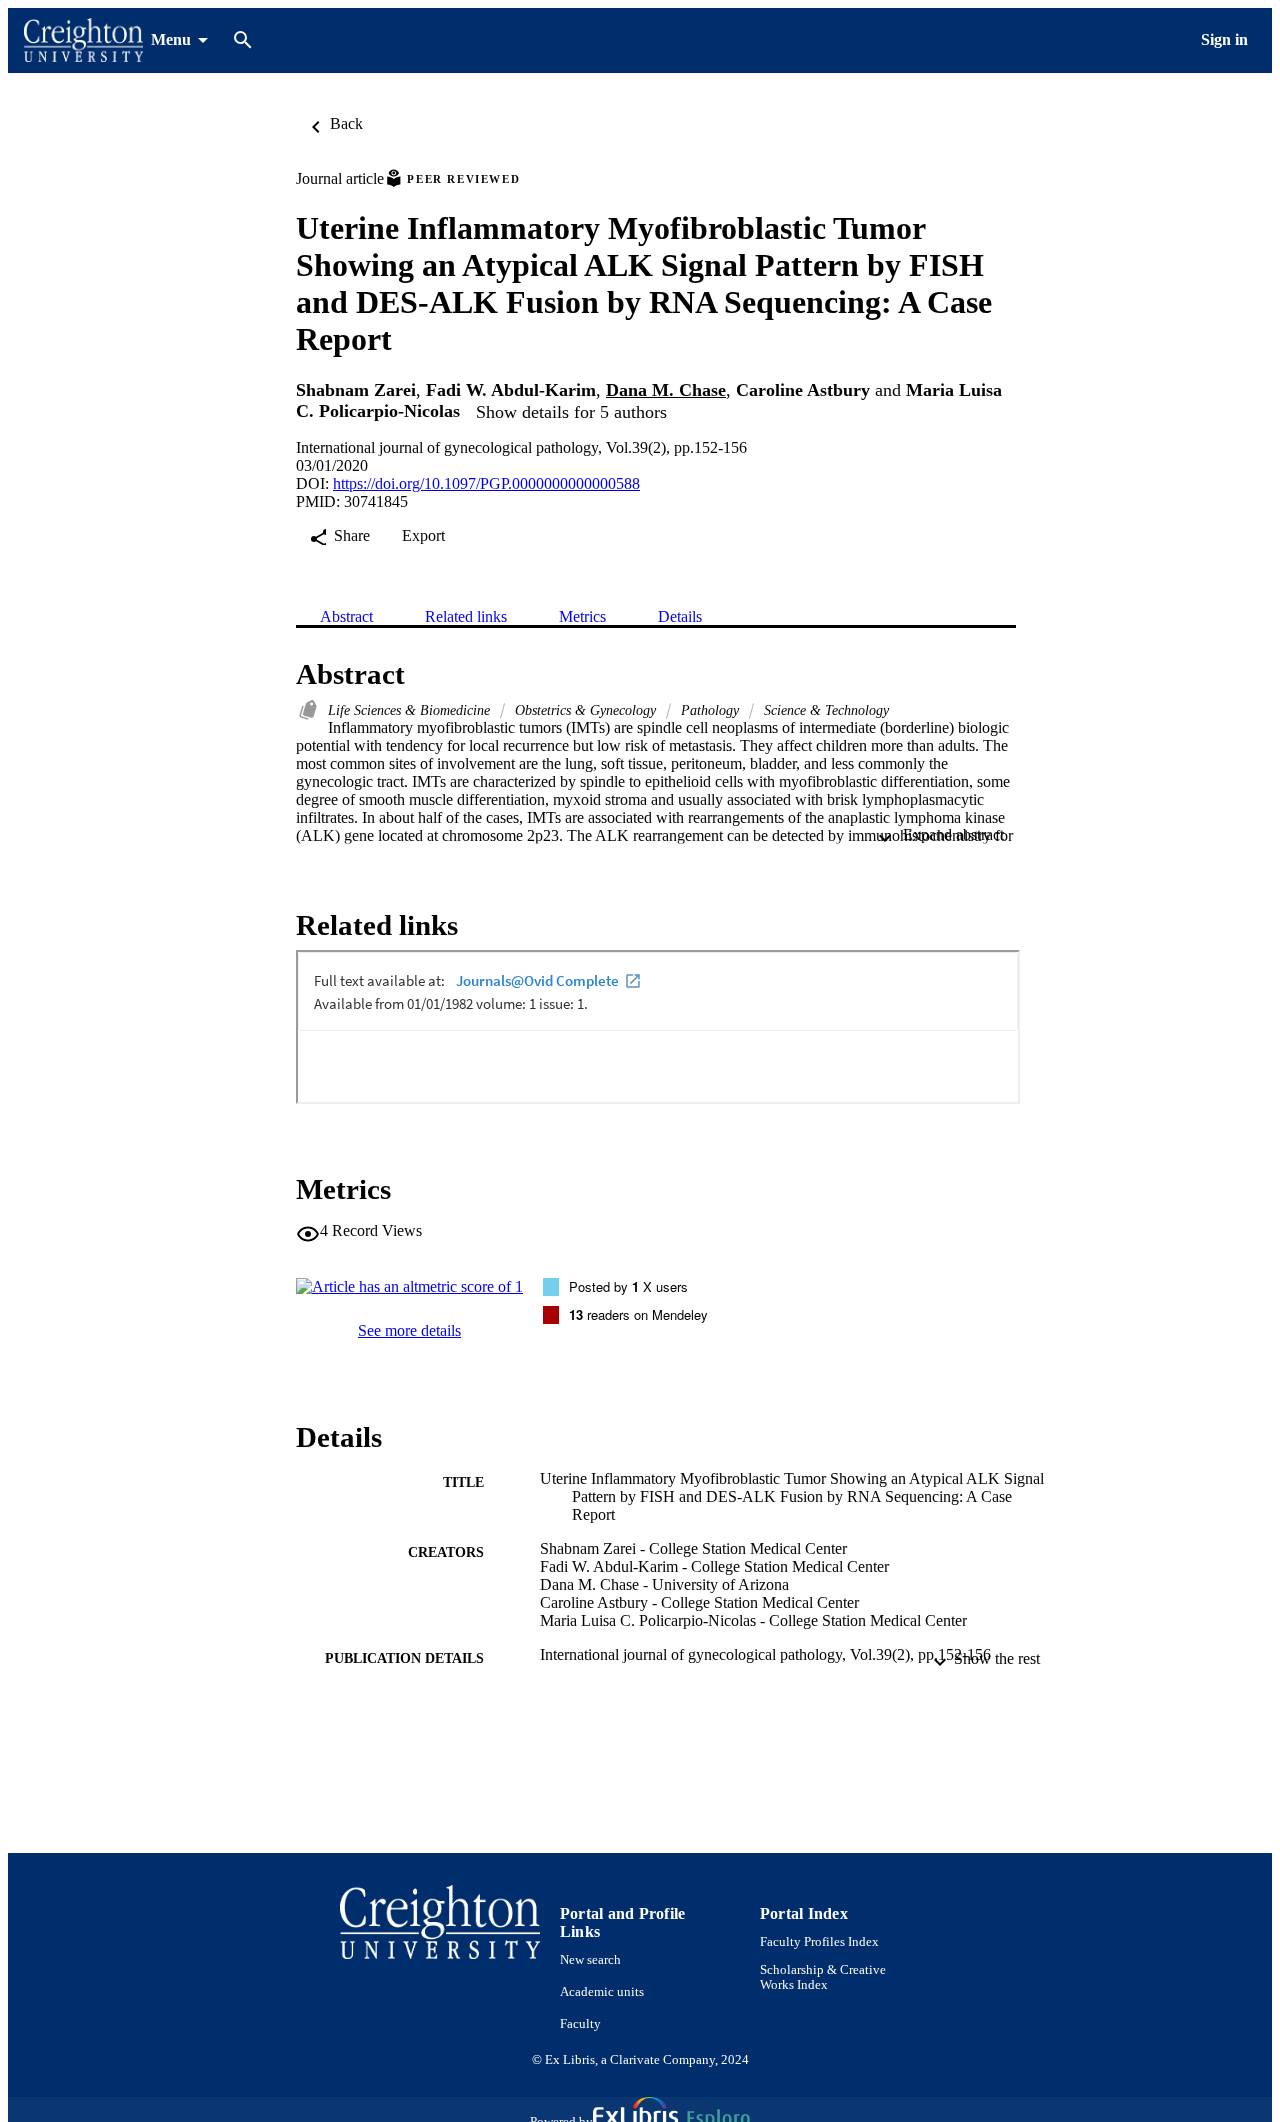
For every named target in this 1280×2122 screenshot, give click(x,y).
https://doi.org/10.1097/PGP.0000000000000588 (486, 483)
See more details (409, 1330)
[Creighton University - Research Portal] (83, 40)
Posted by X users (628, 1286)
